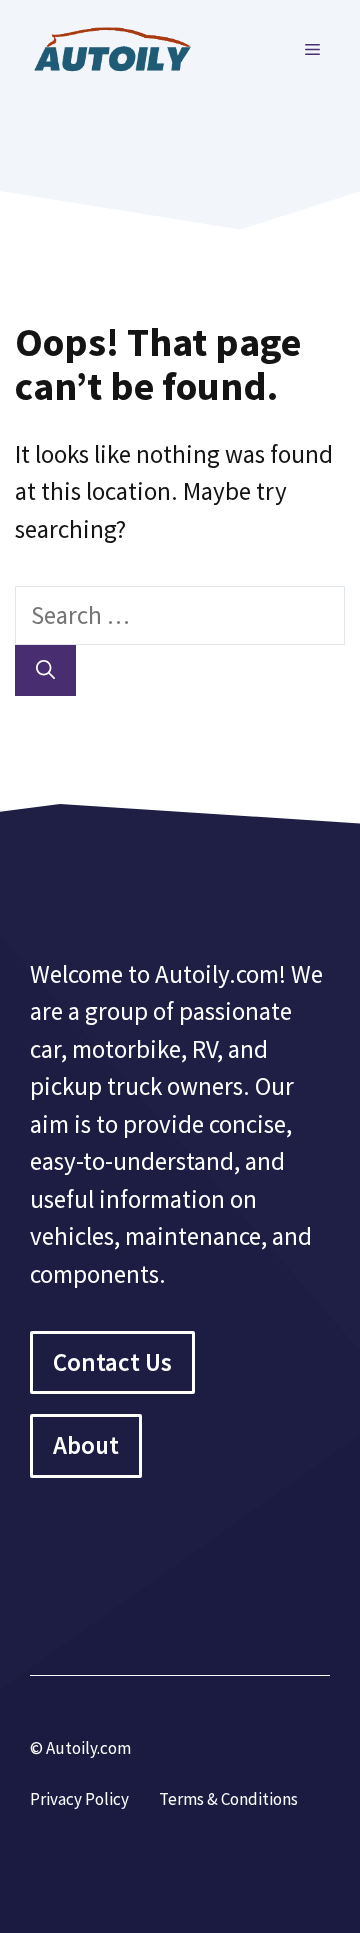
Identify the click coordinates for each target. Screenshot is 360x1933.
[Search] (45, 670)
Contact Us (112, 1362)
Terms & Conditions (228, 1799)
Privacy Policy (79, 1799)
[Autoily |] (120, 47)
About (86, 1445)
